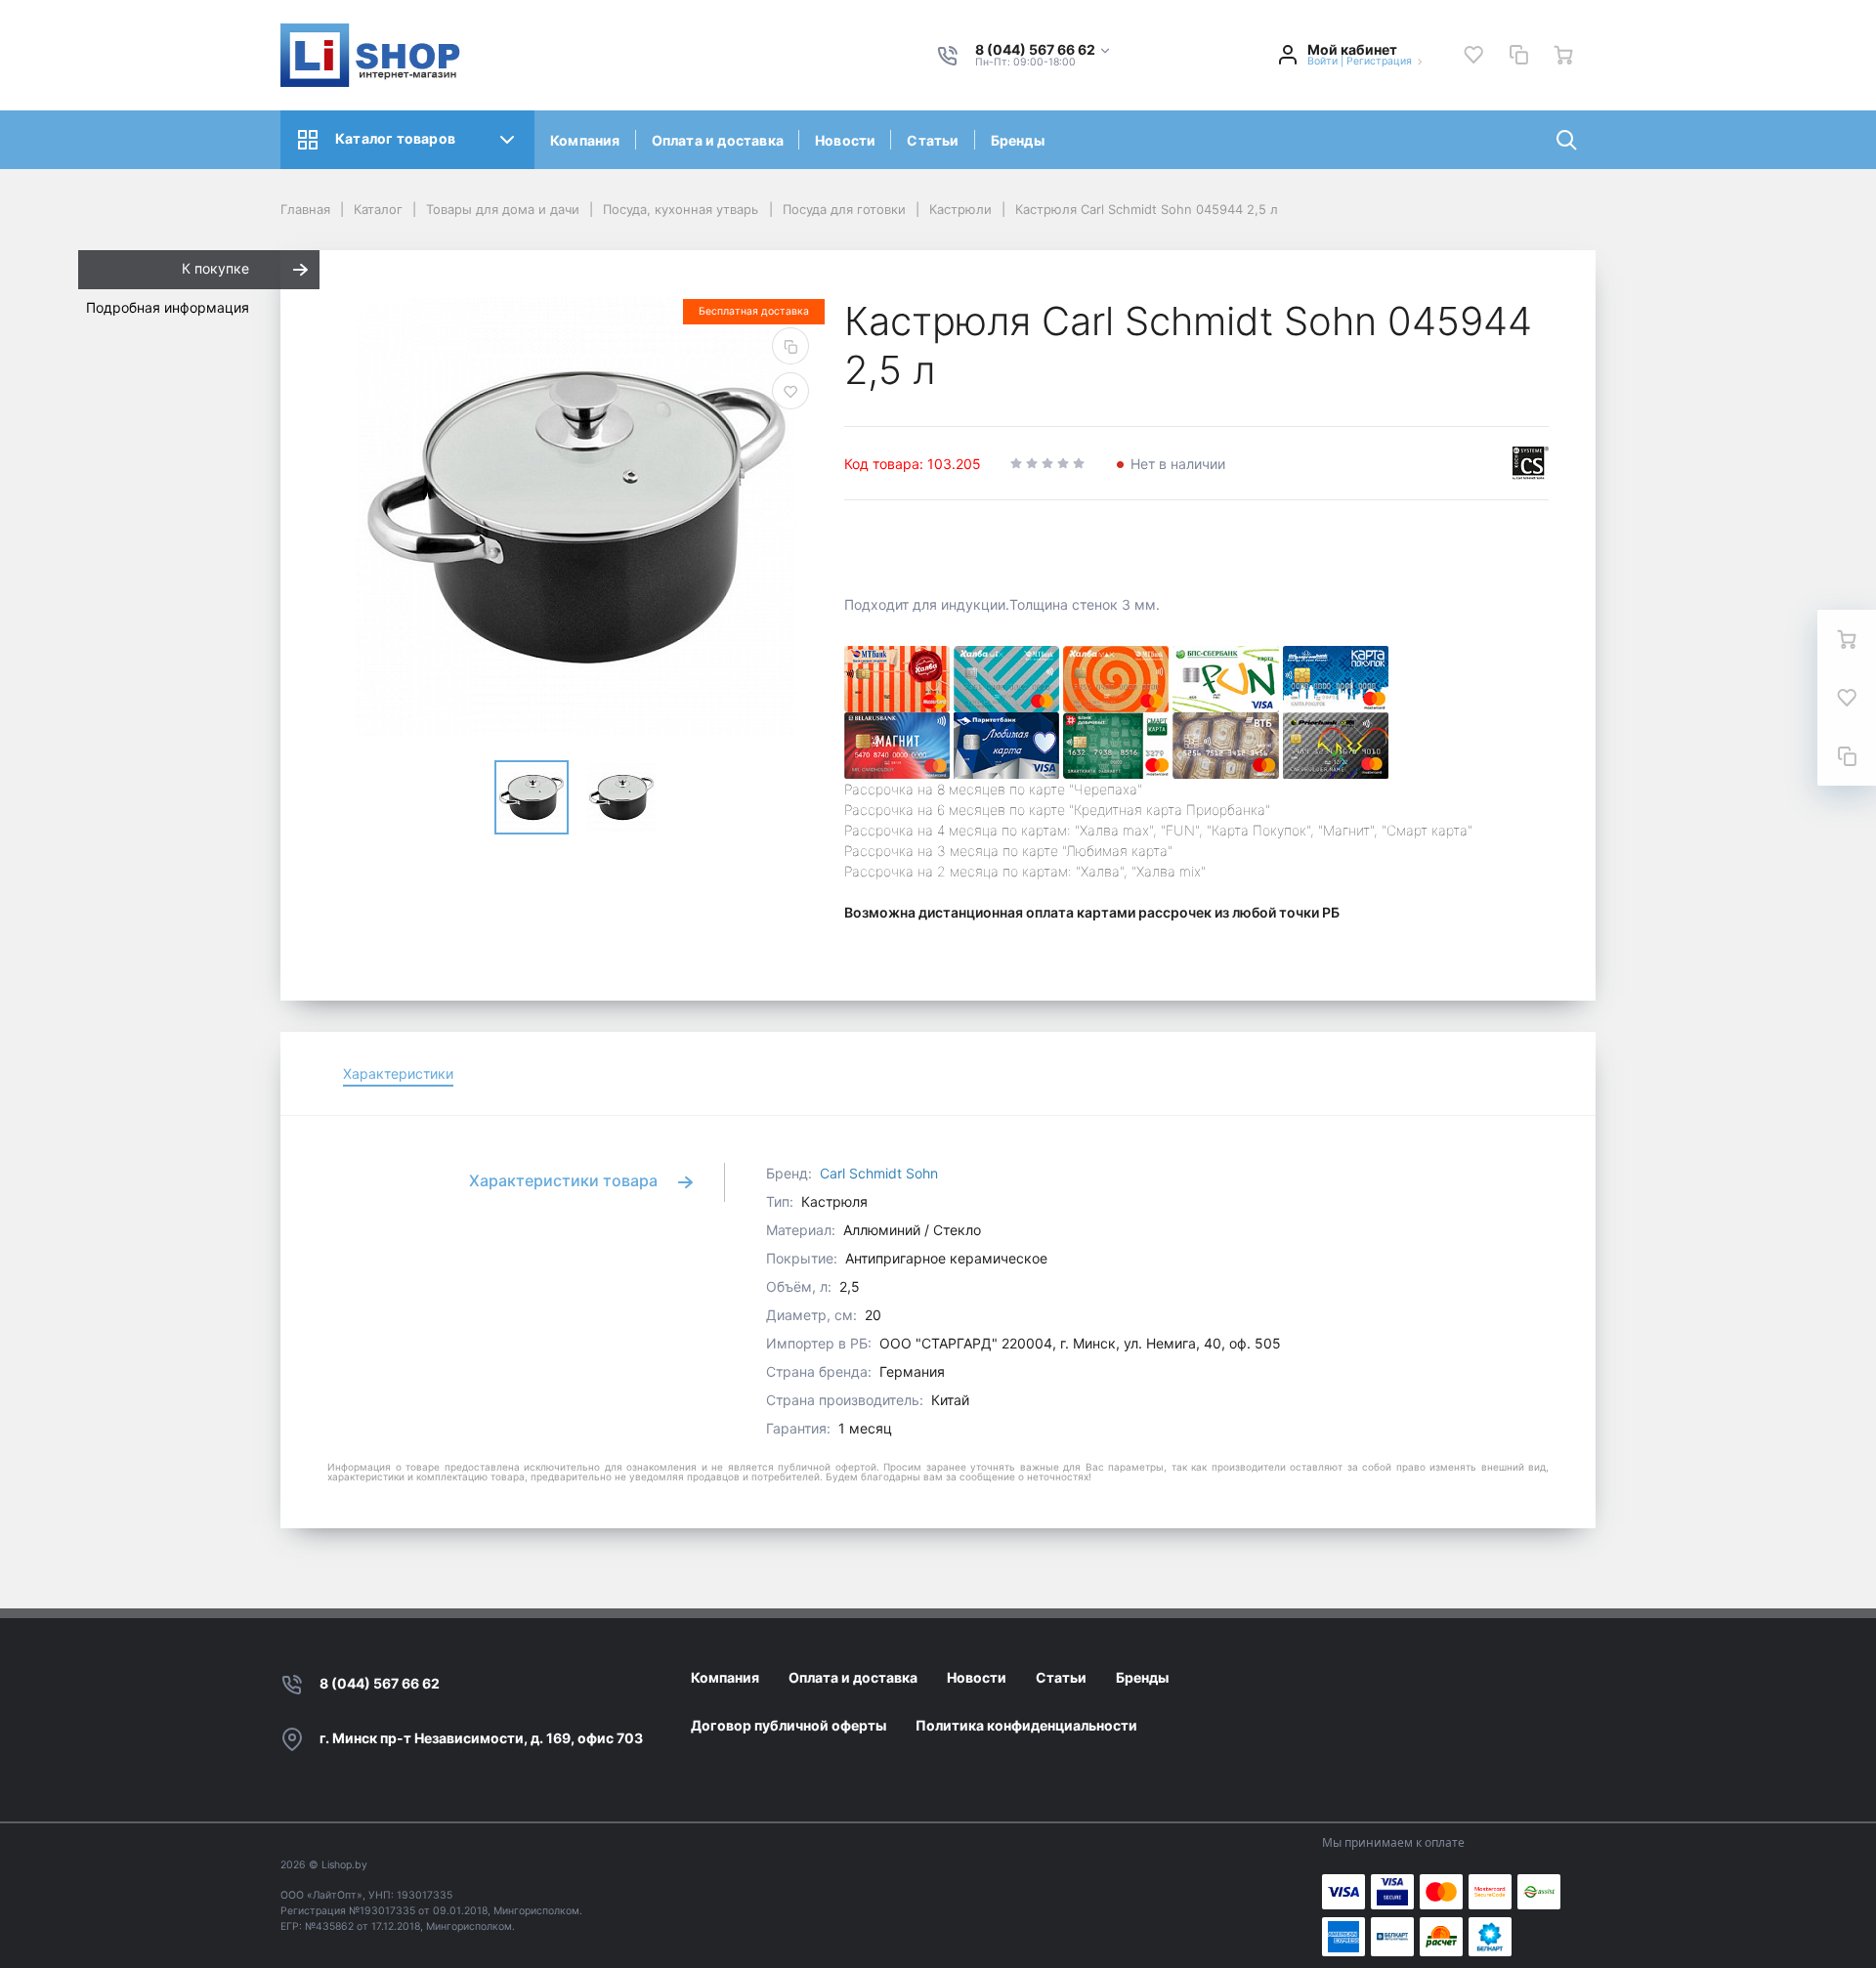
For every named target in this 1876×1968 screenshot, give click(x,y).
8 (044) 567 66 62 (380, 1683)
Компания (585, 140)
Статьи (933, 140)
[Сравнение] (1518, 55)
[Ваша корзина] (1563, 55)
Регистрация (1379, 61)
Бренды (1018, 140)
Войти (1322, 61)
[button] (1044, 50)
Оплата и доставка (718, 140)
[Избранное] (1473, 55)
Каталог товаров (395, 138)
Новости (845, 140)
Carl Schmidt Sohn (879, 1173)
